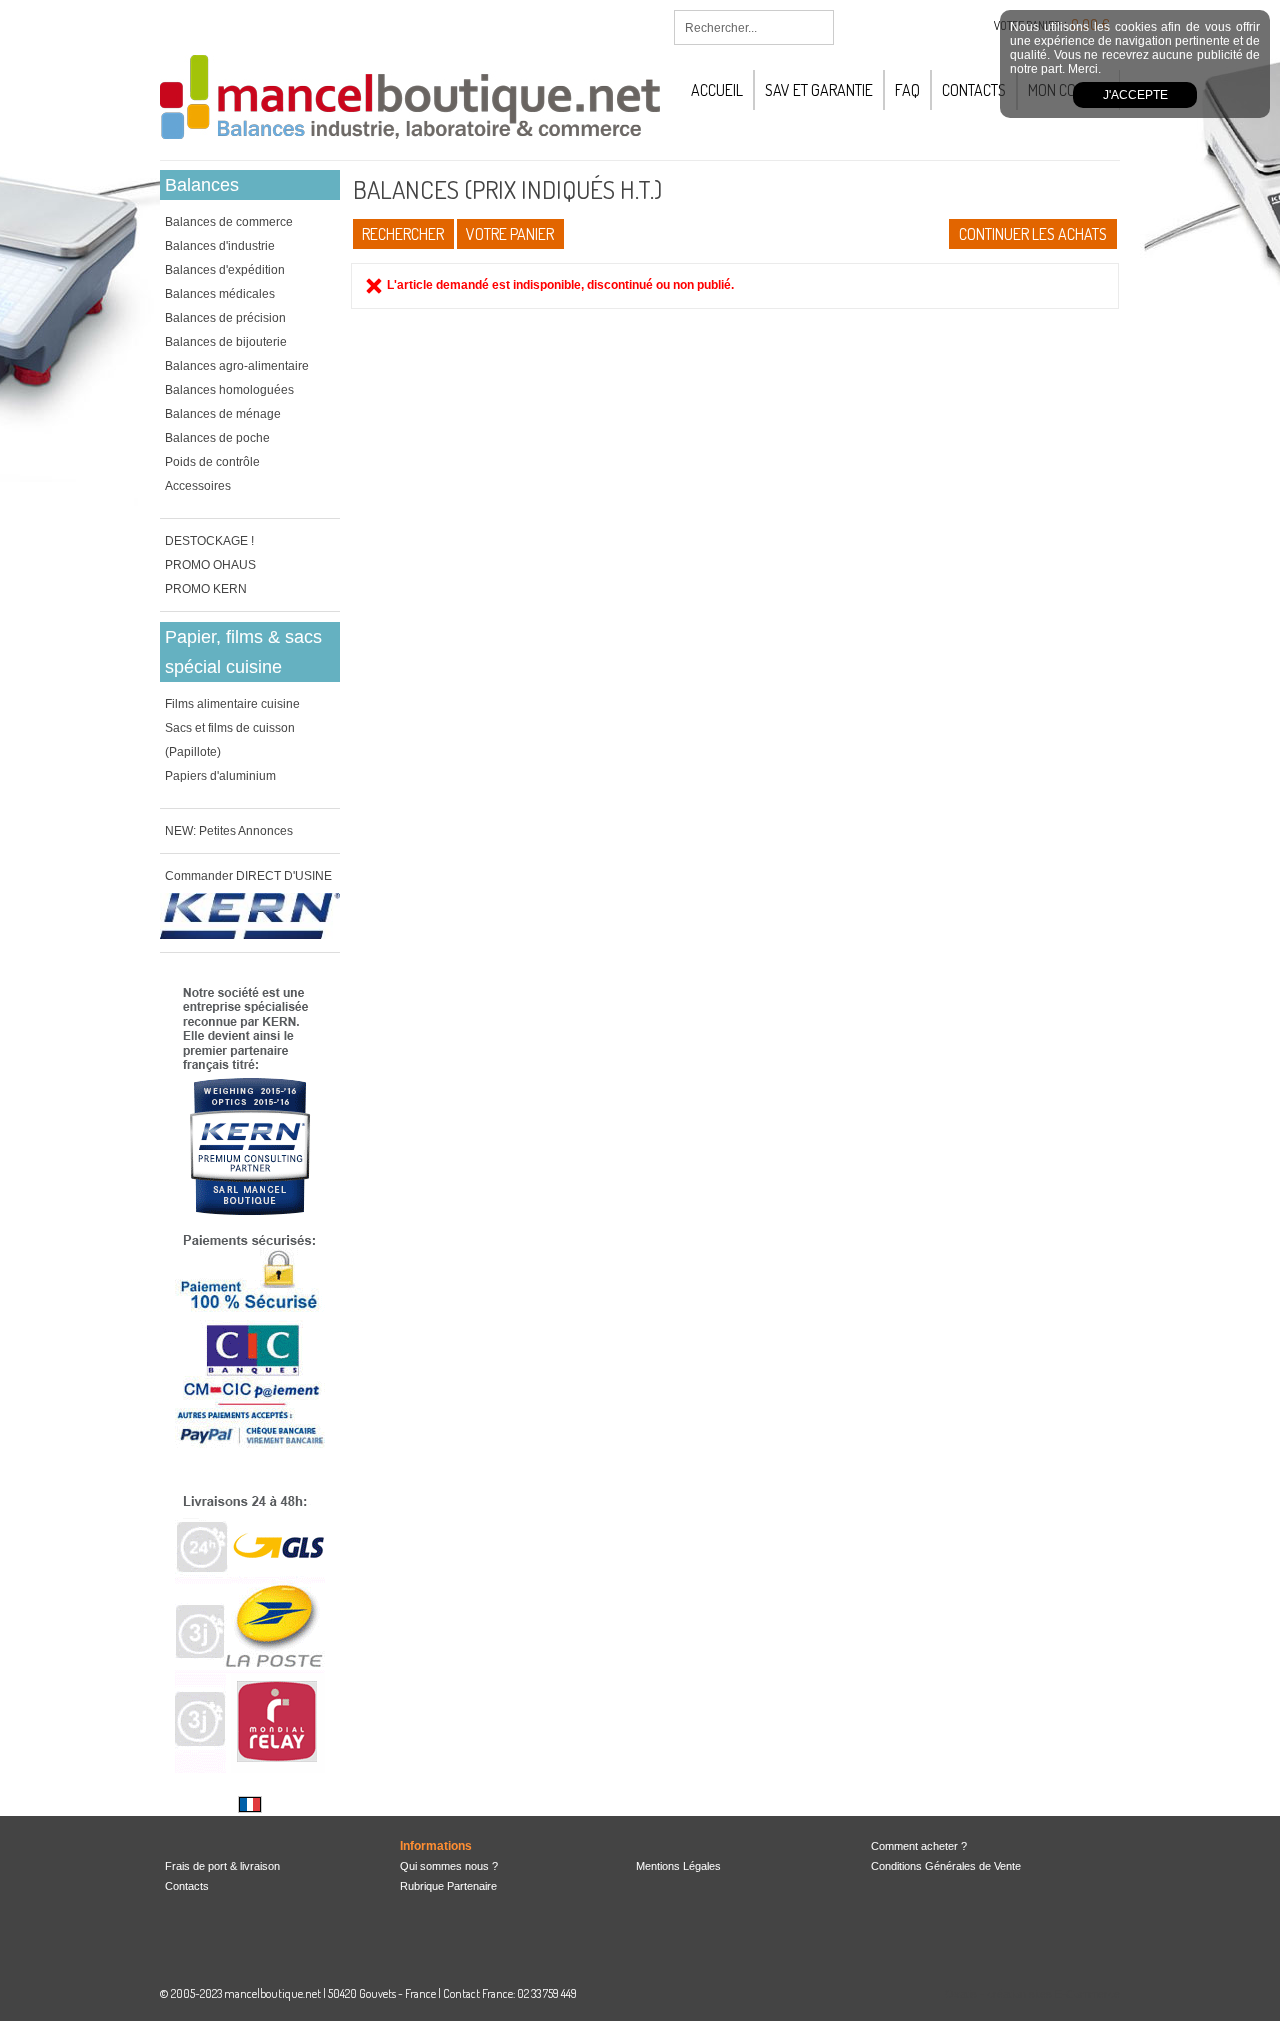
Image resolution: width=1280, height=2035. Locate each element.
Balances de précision (225, 318)
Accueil (717, 90)
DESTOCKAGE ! (209, 541)
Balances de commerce (229, 222)
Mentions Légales (678, 1866)
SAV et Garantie (819, 90)
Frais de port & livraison (222, 1866)
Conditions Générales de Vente (946, 1866)
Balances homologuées (229, 390)
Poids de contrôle (212, 462)
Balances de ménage (223, 414)
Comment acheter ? (919, 1846)
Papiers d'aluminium (220, 776)
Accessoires (198, 486)
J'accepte (1135, 95)
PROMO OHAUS (210, 565)
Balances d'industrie (220, 246)
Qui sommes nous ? (449, 1866)
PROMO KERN (206, 589)
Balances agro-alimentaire (237, 366)
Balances (202, 185)
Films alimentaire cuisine (232, 704)
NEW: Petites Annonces (229, 831)
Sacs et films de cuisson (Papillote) (230, 740)
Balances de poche (217, 438)
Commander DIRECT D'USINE (248, 876)
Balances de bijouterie (226, 342)
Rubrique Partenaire (448, 1886)
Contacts (974, 90)
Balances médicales (220, 294)
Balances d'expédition (225, 270)
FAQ (907, 90)
